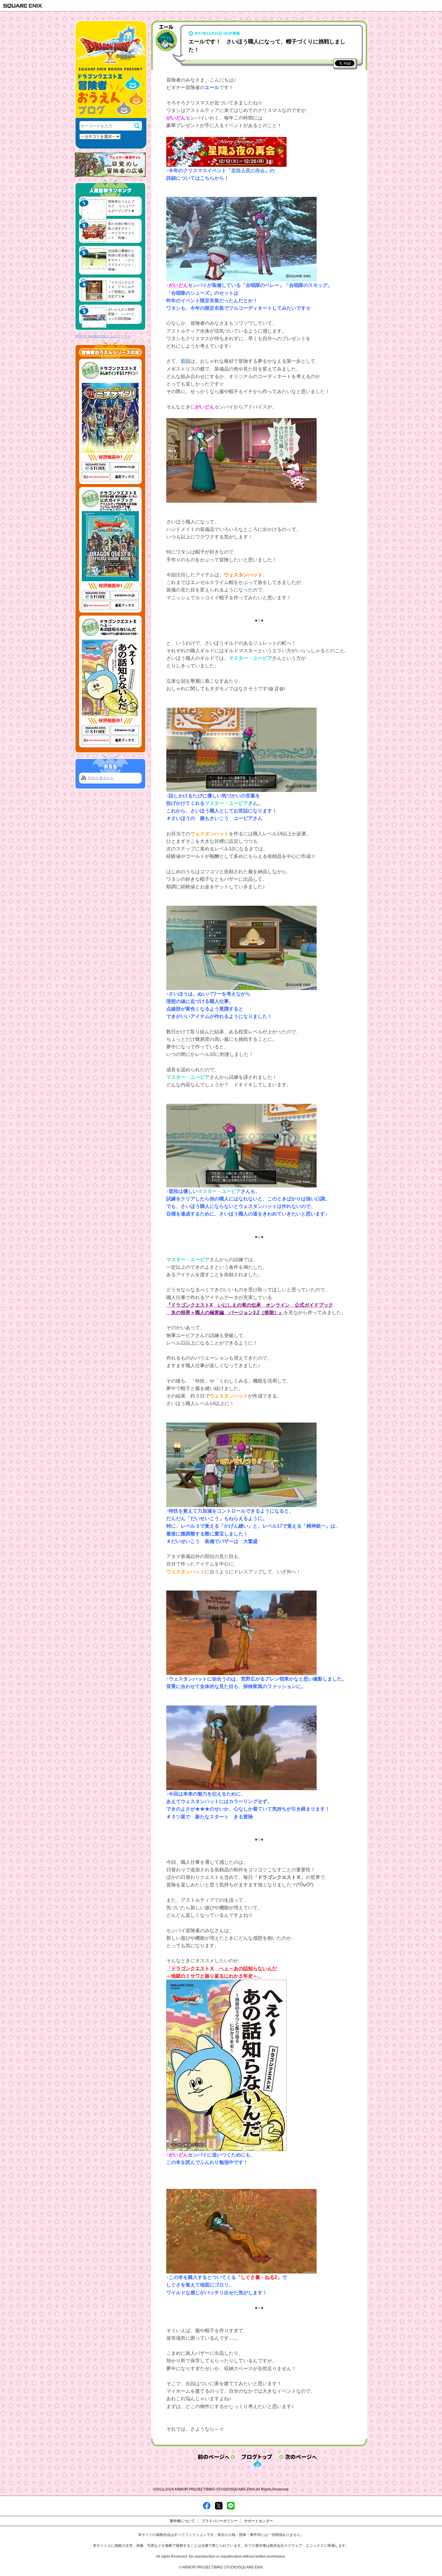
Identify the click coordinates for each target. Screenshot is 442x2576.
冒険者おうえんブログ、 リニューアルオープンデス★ (122, 206)
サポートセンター (259, 2521)
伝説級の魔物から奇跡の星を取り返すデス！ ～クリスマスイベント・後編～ (121, 260)
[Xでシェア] (219, 2505)
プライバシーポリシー (219, 2521)
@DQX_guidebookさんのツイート (103, 336)
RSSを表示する (101, 778)
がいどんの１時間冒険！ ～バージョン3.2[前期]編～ (121, 314)
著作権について (182, 2521)
